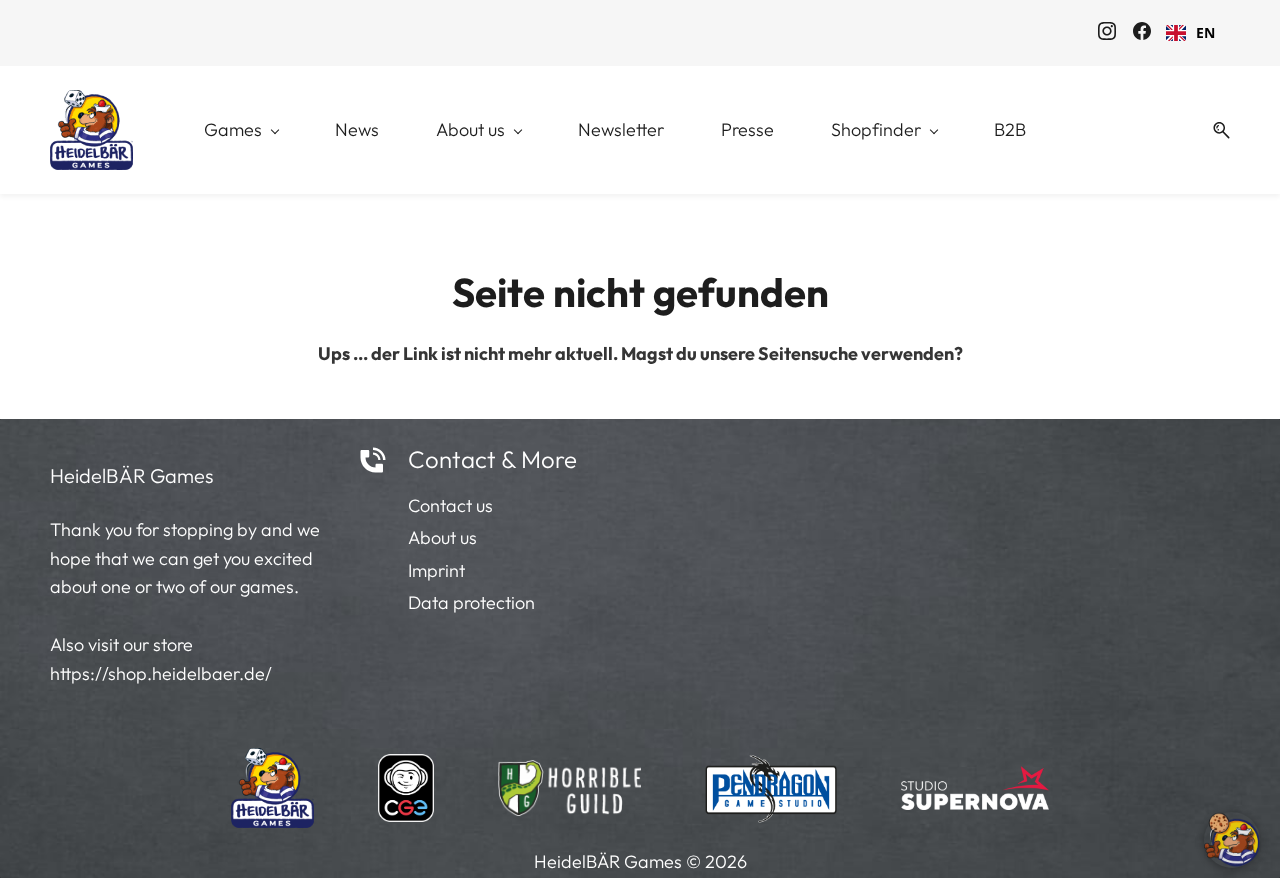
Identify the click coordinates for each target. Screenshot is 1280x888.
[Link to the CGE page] (406, 782)
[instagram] (1107, 34)
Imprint (436, 570)
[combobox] (1190, 33)
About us (442, 537)
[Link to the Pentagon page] (771, 782)
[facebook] (1142, 34)
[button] (1214, 130)
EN (1205, 32)
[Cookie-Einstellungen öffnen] (1232, 840)
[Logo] (91, 130)
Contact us (450, 505)
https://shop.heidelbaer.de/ (161, 673)
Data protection (471, 602)
